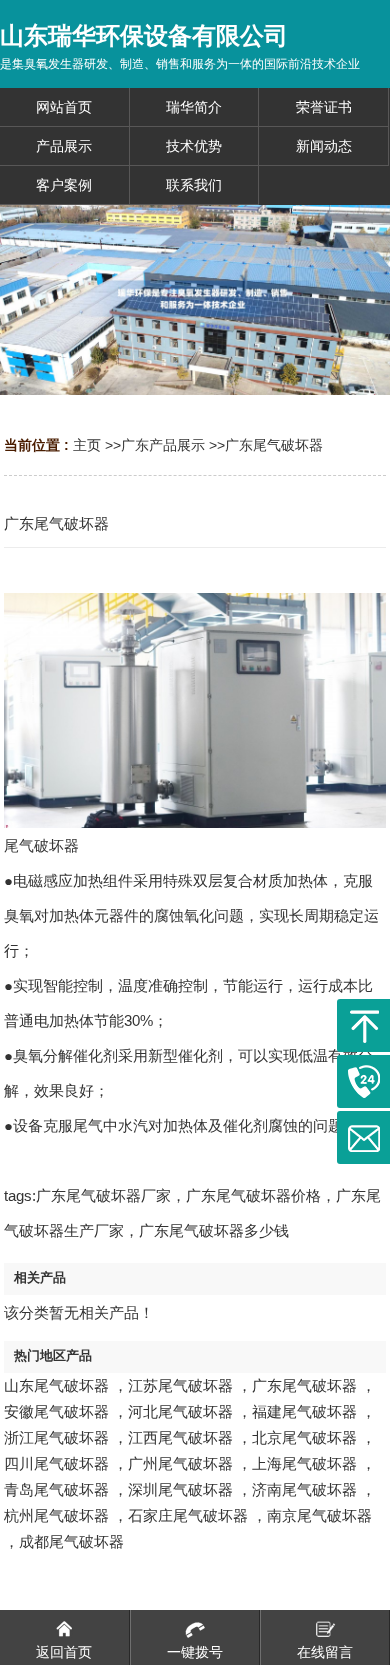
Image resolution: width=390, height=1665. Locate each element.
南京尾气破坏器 (319, 1515)
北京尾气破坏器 (304, 1437)
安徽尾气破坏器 (56, 1411)
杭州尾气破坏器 (56, 1515)
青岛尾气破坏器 (56, 1489)
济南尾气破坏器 (304, 1489)
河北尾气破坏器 (180, 1411)
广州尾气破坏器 (180, 1463)
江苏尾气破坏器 (180, 1385)
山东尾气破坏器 (56, 1385)
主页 (87, 445)
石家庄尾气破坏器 (188, 1515)
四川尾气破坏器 (56, 1463)
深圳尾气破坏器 (180, 1489)
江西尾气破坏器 (180, 1437)
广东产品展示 (163, 445)
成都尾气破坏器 (71, 1541)
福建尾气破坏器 (304, 1411)
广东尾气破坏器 (274, 445)
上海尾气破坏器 (304, 1463)
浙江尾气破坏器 (56, 1437)
